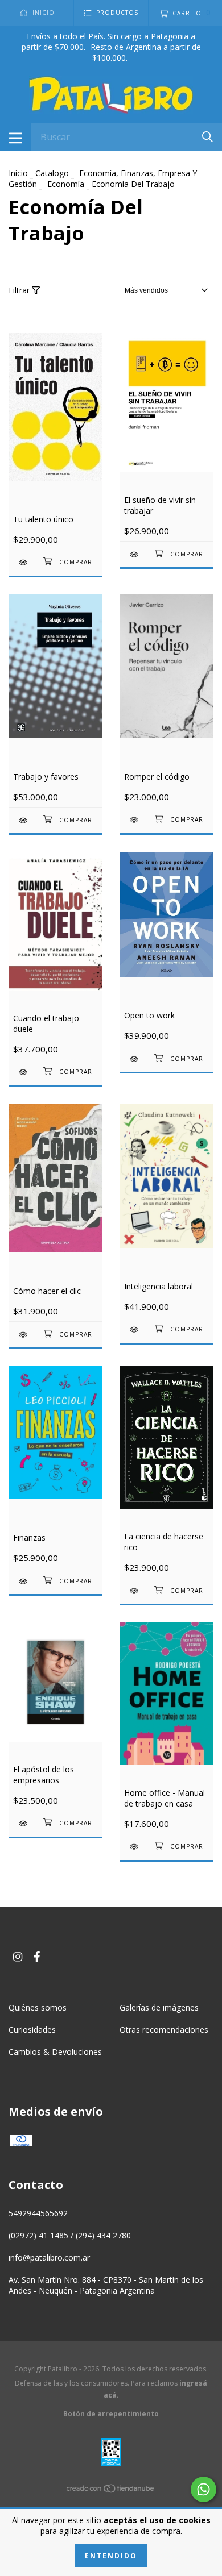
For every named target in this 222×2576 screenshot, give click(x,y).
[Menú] (16, 137)
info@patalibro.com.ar (49, 2257)
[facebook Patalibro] (37, 1957)
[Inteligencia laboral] (135, 1329)
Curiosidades (32, 2030)
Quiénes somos (38, 2007)
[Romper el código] (135, 820)
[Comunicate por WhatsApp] (203, 2489)
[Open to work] (135, 1059)
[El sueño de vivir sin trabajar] (135, 554)
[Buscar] (207, 136)
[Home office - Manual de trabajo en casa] (135, 1847)
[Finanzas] (24, 1581)
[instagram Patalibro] (18, 1957)
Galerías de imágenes (159, 2007)
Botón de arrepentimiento (111, 2414)
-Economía (64, 184)
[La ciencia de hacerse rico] (135, 1591)
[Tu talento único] (24, 562)
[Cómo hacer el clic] (24, 1335)
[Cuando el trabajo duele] (24, 1072)
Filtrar (20, 290)
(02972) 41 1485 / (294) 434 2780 (70, 2235)
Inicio (18, 173)
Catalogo (52, 173)
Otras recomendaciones (164, 2030)
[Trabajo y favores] (24, 820)
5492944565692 (38, 2213)
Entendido (111, 2556)
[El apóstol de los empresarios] (24, 1823)
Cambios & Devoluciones (55, 2052)
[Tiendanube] (111, 2490)
